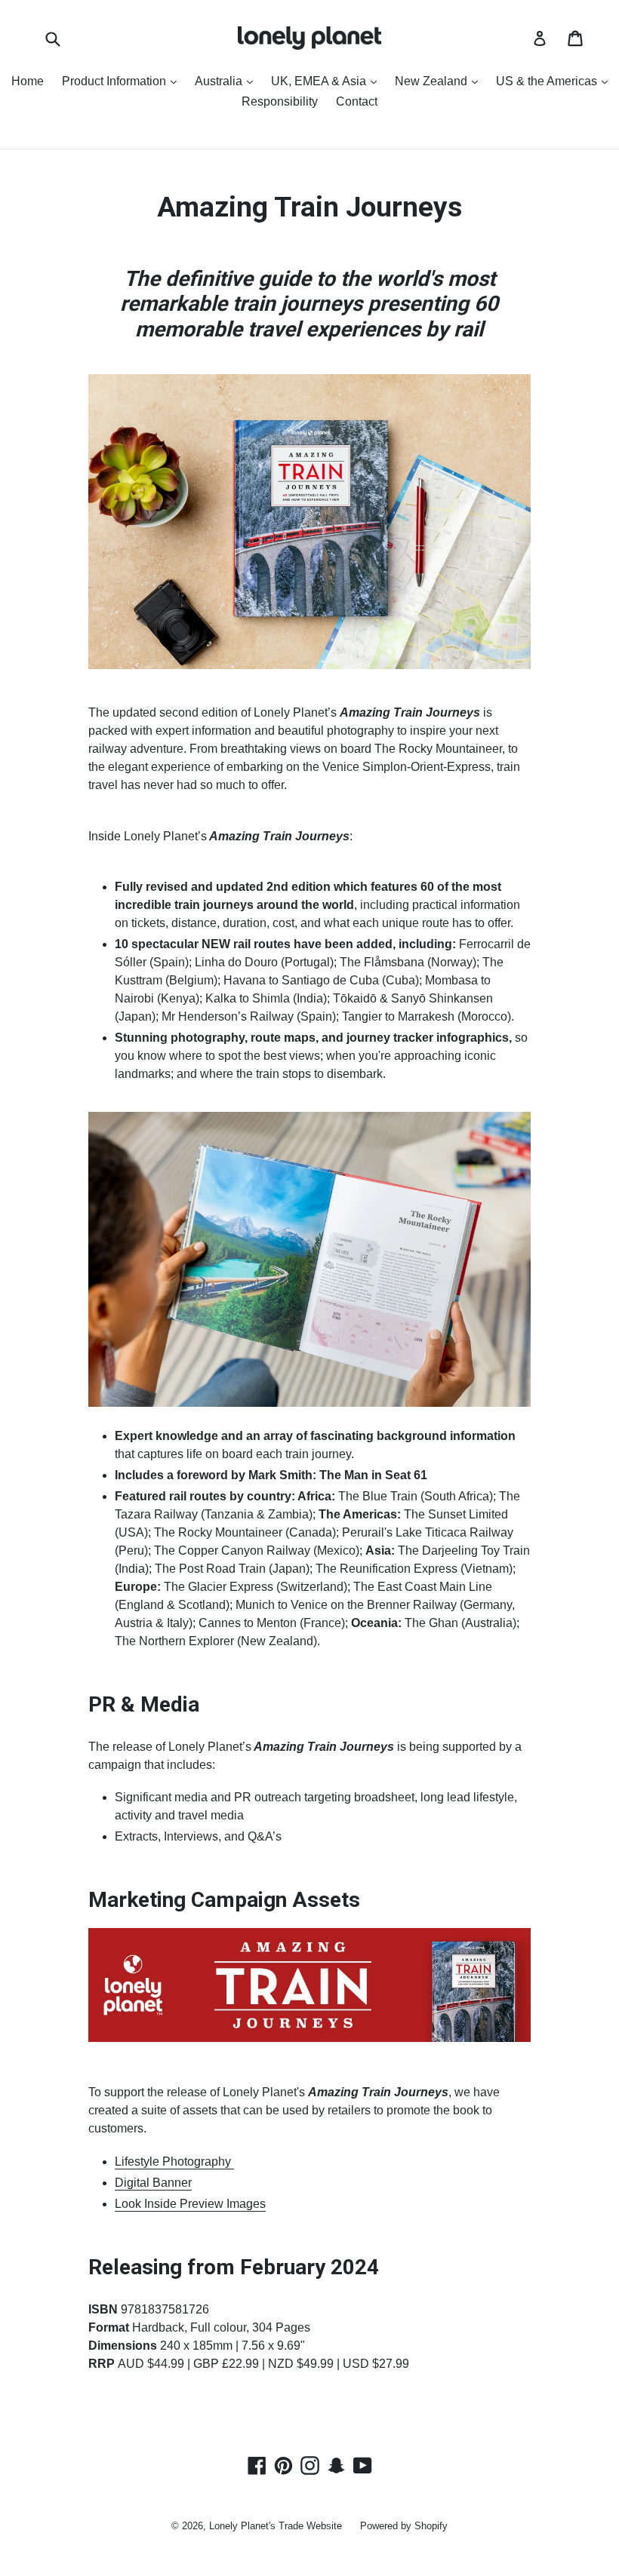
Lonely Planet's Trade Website (276, 2526)
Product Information (123, 81)
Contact (357, 101)
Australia (228, 81)
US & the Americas (556, 81)
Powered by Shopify (404, 2526)
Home (28, 81)
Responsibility (280, 101)
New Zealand (440, 81)
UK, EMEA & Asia (328, 81)
